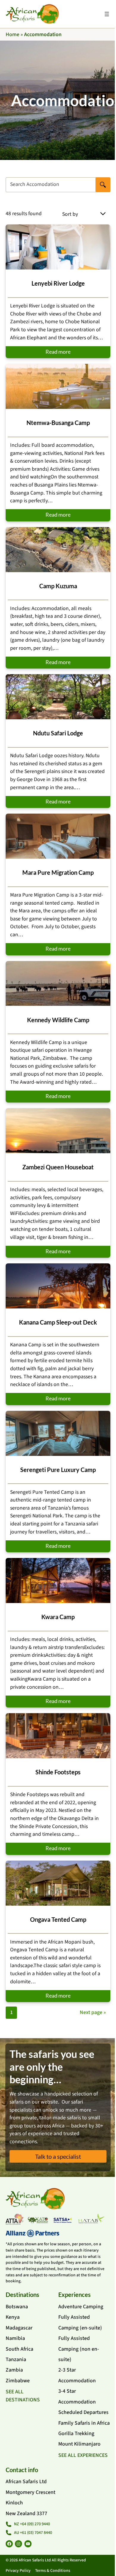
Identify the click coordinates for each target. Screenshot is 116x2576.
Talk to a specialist (58, 2156)
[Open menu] (107, 14)
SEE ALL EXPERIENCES (83, 2455)
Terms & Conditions (53, 2571)
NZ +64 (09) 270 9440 (32, 2524)
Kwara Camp (58, 1617)
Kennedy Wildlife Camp (58, 1020)
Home (12, 34)
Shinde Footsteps (58, 1772)
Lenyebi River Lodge (58, 283)
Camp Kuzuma (58, 586)
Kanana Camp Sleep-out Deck (58, 1322)
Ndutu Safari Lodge (58, 733)
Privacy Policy (18, 2571)
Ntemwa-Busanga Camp (58, 423)
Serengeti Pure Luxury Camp (58, 1470)
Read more (58, 352)
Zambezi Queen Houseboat (58, 1167)
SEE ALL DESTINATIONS (23, 2396)
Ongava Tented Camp (58, 1919)
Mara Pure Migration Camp (58, 872)
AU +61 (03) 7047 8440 (33, 2533)
